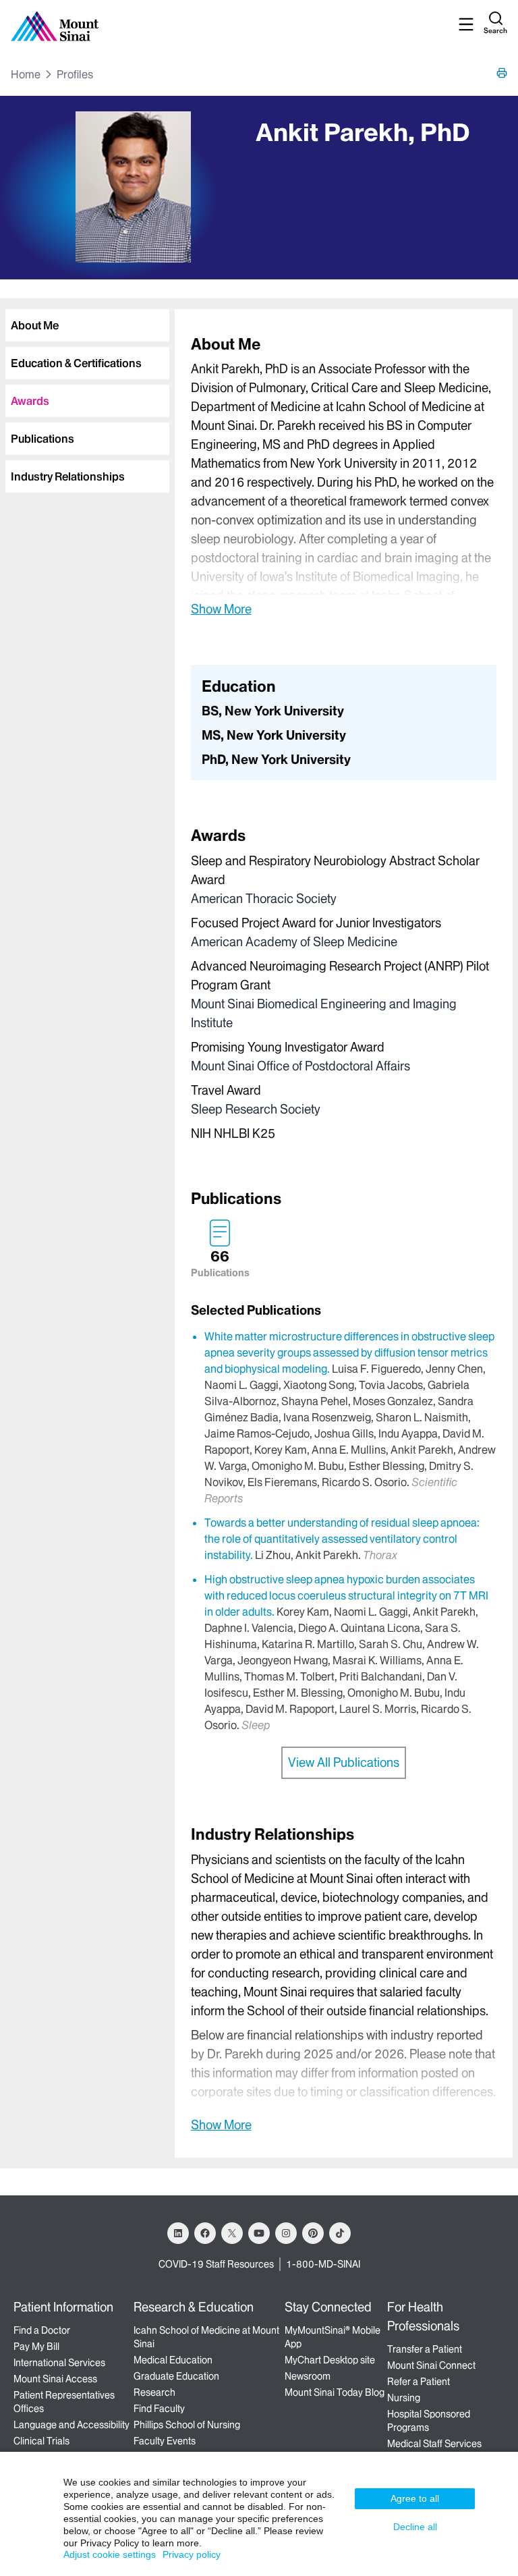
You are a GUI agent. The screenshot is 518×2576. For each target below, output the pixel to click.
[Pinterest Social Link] (313, 2233)
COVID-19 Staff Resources (216, 2264)
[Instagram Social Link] (286, 2233)
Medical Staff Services (434, 2444)
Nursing (404, 2398)
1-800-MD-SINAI (323, 2264)
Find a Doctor (42, 2330)
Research (154, 2392)
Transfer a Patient (425, 2349)
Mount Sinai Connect (431, 2365)
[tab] (87, 325)
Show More (221, 609)
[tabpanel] (344, 475)
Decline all (415, 2527)
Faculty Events (165, 2441)
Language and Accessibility (71, 2425)
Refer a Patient (419, 2382)
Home (26, 74)
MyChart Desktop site (330, 2360)
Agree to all (415, 2498)
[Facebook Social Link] (205, 2233)
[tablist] (85, 395)
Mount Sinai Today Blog (335, 2392)
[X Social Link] (232, 2233)
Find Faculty (159, 2409)
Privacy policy (192, 2554)
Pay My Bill (36, 2347)
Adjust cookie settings (110, 2554)
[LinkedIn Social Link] (178, 2233)
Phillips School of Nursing (187, 2425)
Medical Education (173, 2360)
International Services (59, 2363)
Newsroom (308, 2376)
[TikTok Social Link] (340, 2233)
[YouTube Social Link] (259, 2233)
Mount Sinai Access (55, 2379)
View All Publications (344, 1762)
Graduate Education (176, 2376)
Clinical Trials (41, 2441)
